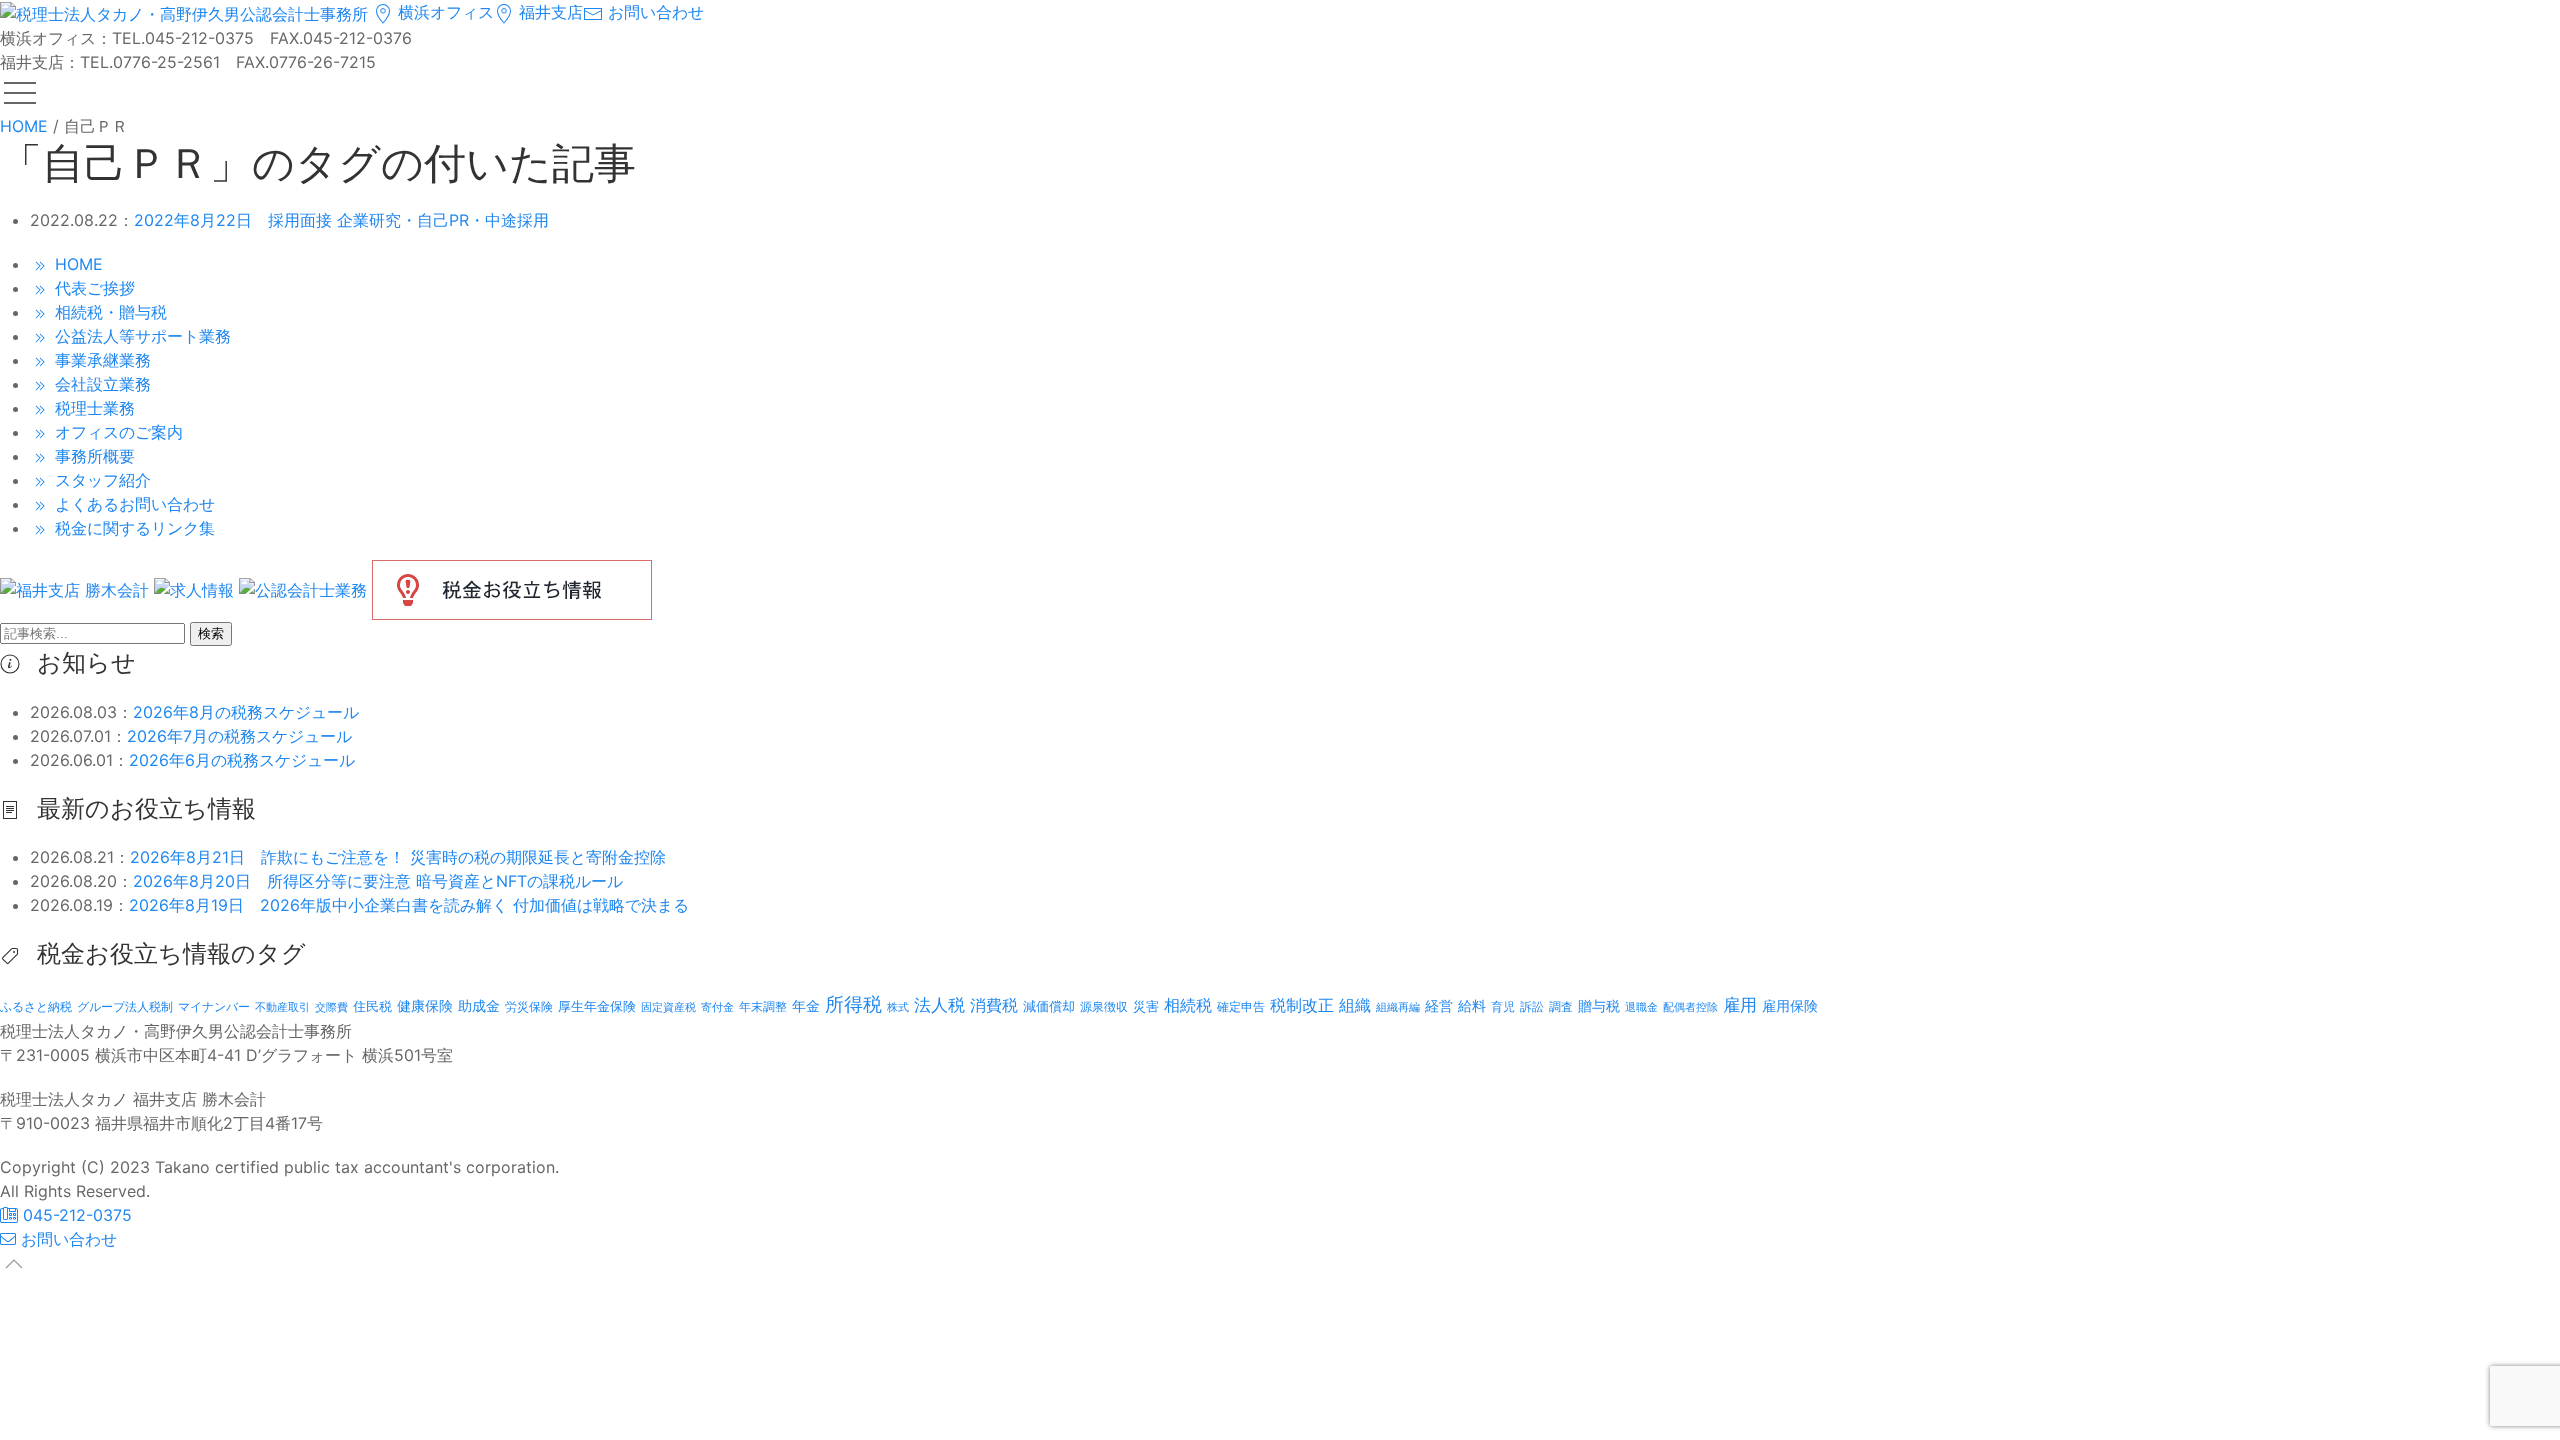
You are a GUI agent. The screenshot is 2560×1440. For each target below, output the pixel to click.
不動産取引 (282, 1007)
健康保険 (425, 1005)
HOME (76, 264)
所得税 (853, 1004)
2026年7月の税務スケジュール (239, 736)
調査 (1561, 1007)
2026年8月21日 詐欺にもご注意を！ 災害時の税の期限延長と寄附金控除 (398, 857)
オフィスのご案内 (116, 432)
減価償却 (1049, 1006)
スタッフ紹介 (100, 480)
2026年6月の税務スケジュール (242, 760)
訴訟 (1532, 1006)
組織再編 (1398, 1007)
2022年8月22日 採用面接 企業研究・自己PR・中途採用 (341, 220)
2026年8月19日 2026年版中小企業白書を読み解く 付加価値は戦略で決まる (409, 905)
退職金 (1641, 1007)
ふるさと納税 (36, 1006)
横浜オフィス (443, 12)
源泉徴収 (1104, 1006)
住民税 (372, 1006)
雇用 (1740, 1004)
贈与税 (1599, 1005)
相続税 (1188, 1005)
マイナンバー (214, 1006)
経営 (1439, 1005)
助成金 (479, 1006)
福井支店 (548, 12)
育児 (1503, 1007)
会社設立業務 (100, 384)
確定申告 (1241, 1007)
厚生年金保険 (597, 1006)
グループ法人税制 (125, 1007)
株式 (898, 1007)
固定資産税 (668, 1007)
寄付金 (717, 1007)
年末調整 (763, 1006)
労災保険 (529, 1006)
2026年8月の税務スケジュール (246, 712)
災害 (1146, 1006)
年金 (806, 1005)
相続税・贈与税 (108, 312)
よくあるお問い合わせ (132, 504)
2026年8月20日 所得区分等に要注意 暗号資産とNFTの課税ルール (378, 881)
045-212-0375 (75, 1215)
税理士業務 (92, 408)
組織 (1355, 1005)
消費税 (994, 1005)
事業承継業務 (100, 360)
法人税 (939, 1004)
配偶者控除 (1690, 1007)
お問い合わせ (653, 12)
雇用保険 (1790, 1005)
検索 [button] (211, 633)
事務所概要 (92, 456)
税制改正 (1302, 1005)
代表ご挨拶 (92, 288)
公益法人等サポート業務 (140, 336)
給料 (1472, 1005)
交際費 (331, 1007)
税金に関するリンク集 (132, 528)
